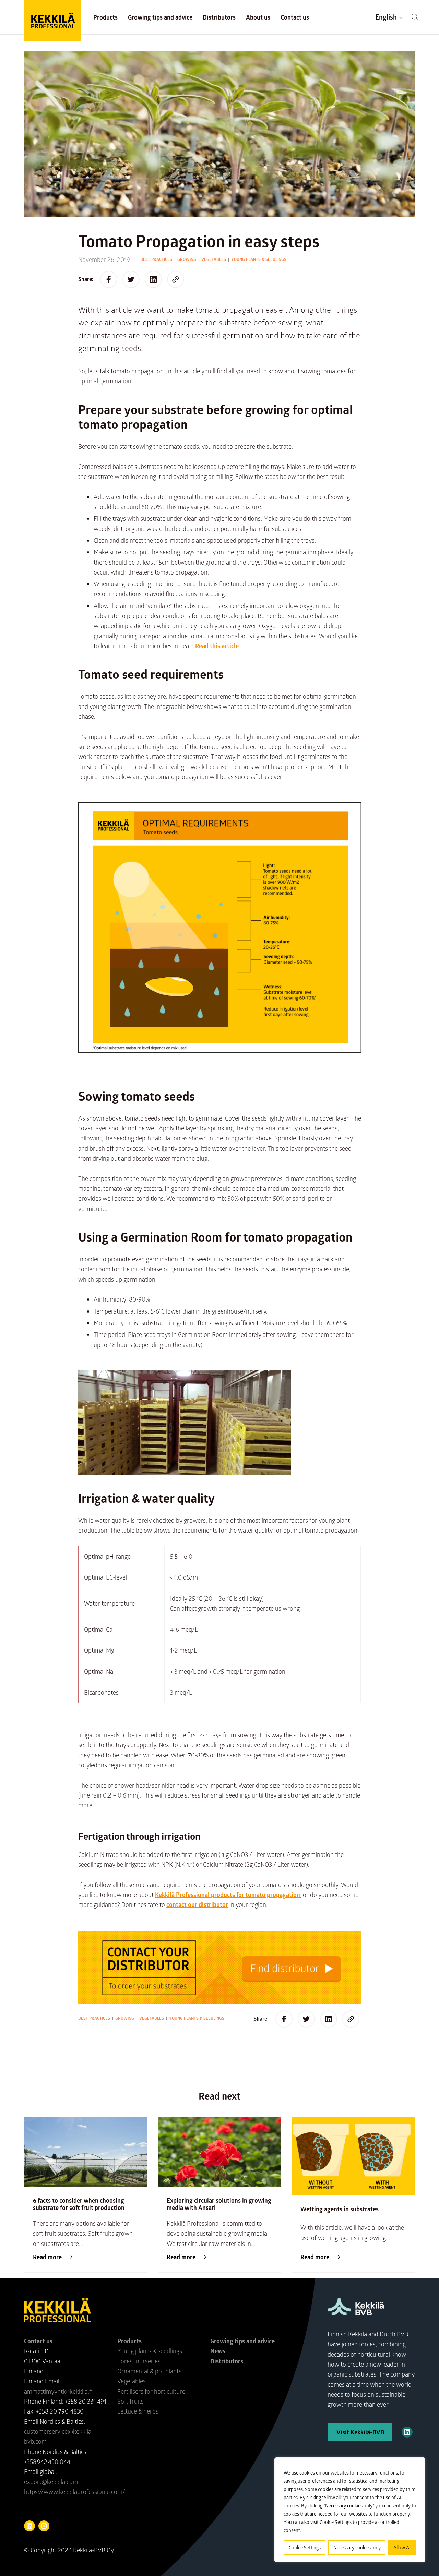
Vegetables (214, 259)
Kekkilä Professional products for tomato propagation (228, 1895)
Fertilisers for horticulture (151, 2391)
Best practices (156, 259)
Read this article (217, 646)
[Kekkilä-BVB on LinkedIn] (407, 2432)
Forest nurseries (139, 2361)
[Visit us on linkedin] (29, 2526)
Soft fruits (130, 2401)
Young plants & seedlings (259, 259)
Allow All (402, 2547)
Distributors (219, 17)
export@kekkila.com (51, 2482)
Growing (187, 259)
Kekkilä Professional (53, 21)
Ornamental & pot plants (149, 2371)
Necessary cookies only (357, 2547)
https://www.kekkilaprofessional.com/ (75, 2492)
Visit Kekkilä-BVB (360, 2432)
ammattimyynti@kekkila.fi (58, 2391)
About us (258, 17)
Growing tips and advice (160, 17)
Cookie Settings (305, 2547)
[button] (415, 17)
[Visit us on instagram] (44, 2526)
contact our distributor (197, 1904)
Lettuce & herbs (138, 2411)
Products (105, 17)
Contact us (295, 17)
